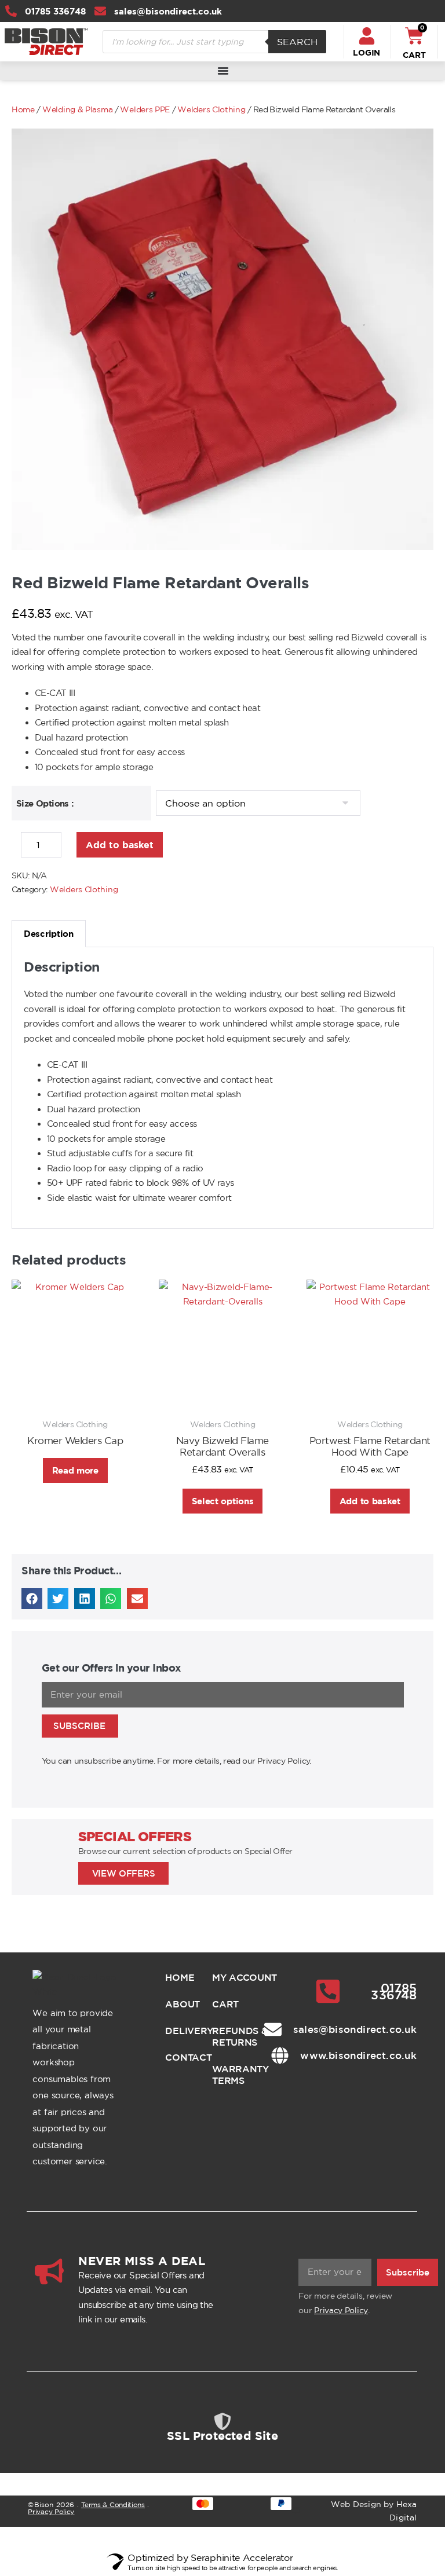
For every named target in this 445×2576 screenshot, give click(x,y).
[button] (32, 1599)
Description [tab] (49, 934)
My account (245, 1977)
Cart (225, 2004)
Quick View (75, 1391)
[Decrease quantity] (15, 848)
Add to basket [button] (370, 1501)
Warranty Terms (240, 2075)
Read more (75, 1470)
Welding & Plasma (77, 109)
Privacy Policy (341, 2310)
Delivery (179, 2031)
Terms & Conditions (113, 2504)
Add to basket (120, 845)
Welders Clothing (211, 109)
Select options (223, 1501)
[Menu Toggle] (223, 71)
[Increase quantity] (71, 848)
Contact (179, 2057)
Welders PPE (145, 109)
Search (297, 42)
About (179, 2004)
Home (23, 109)
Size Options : (45, 803)
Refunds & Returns (240, 2036)
